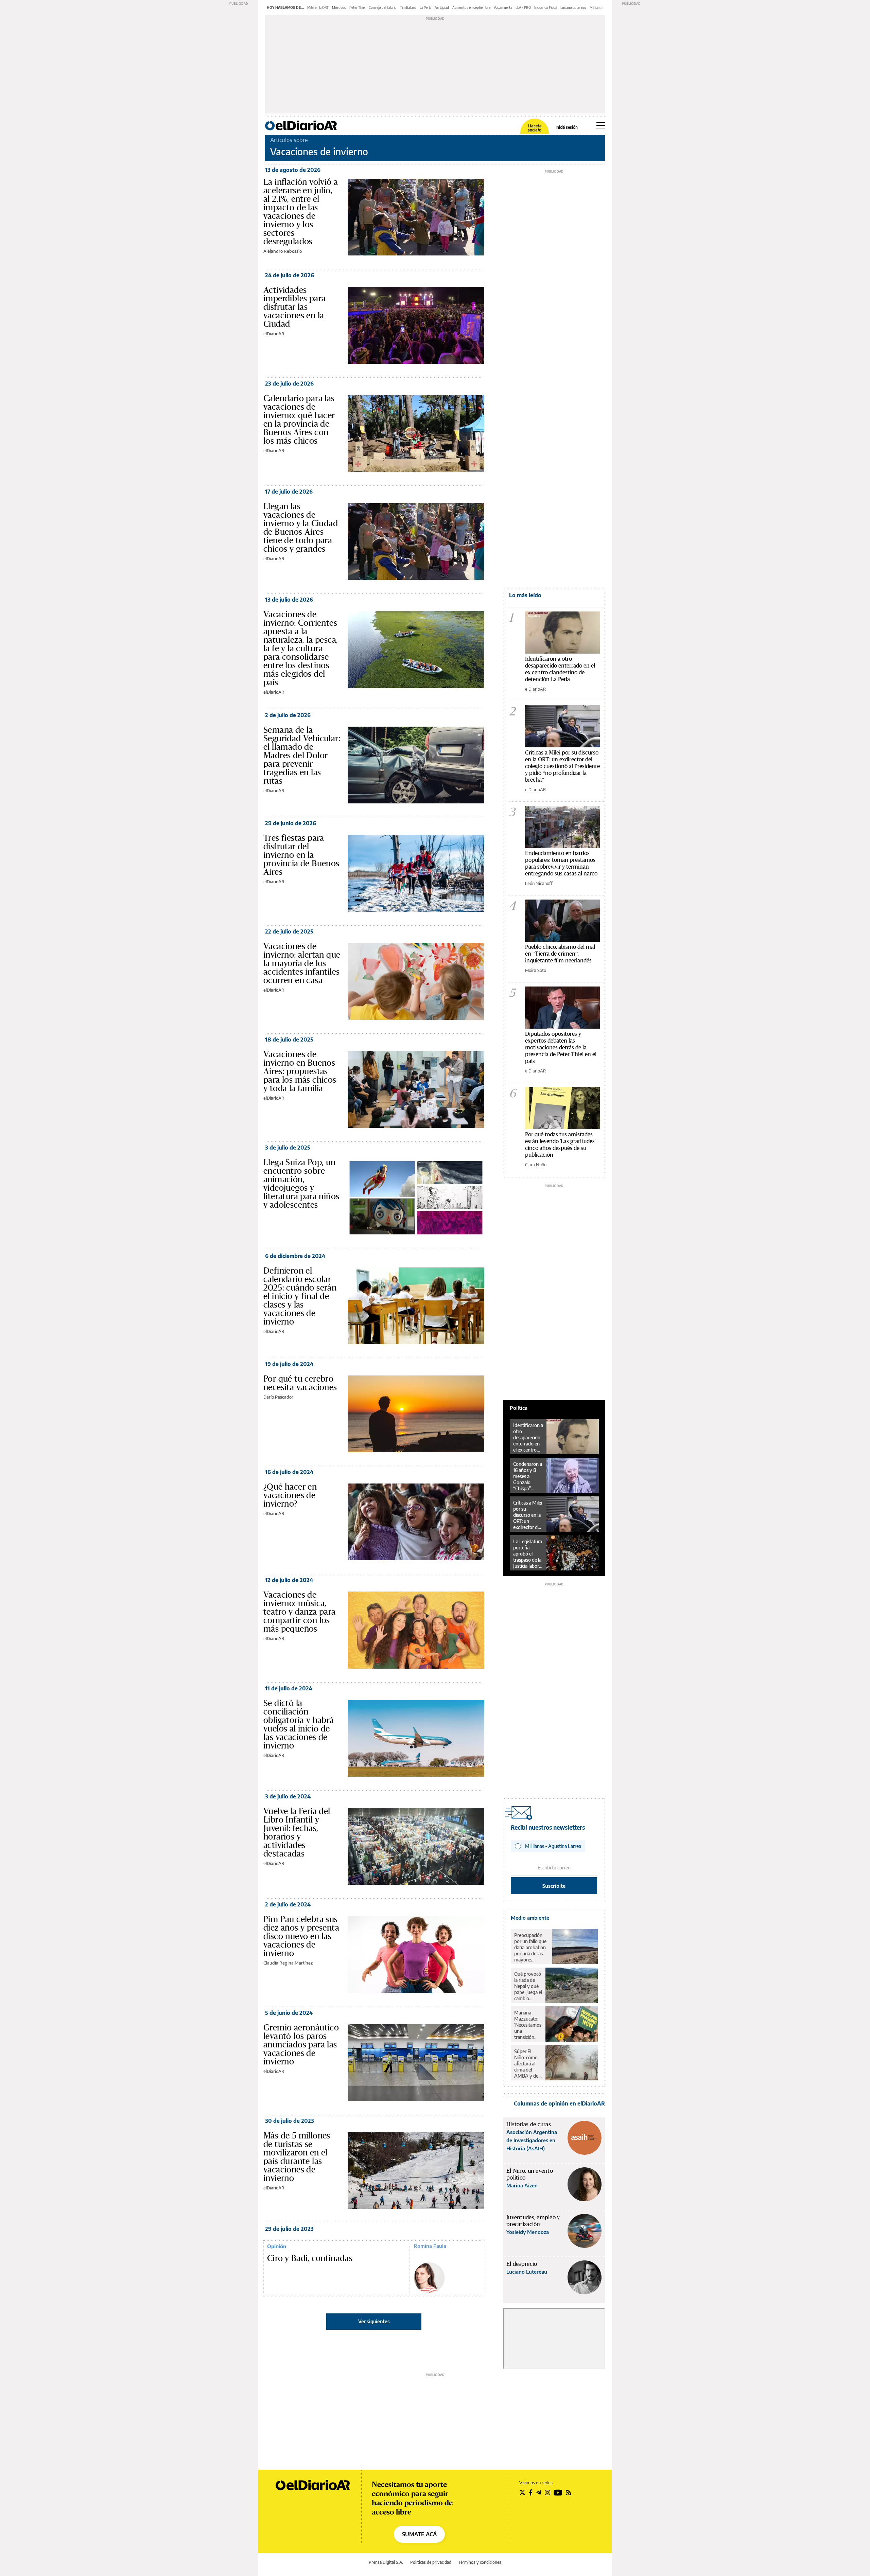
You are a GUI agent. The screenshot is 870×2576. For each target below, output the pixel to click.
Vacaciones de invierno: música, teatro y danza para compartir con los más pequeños (300, 1612)
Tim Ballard (408, 7)
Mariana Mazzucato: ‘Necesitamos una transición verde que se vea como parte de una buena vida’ (528, 2025)
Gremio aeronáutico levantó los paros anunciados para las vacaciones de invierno (301, 2044)
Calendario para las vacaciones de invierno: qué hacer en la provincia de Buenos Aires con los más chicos (299, 419)
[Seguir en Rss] (569, 2492)
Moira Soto (536, 970)
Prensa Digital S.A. (386, 2562)
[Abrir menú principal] (601, 125)
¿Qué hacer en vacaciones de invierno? (290, 1495)
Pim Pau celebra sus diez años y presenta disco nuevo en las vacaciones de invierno (301, 1936)
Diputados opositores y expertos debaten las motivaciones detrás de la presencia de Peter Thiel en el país (561, 1047)
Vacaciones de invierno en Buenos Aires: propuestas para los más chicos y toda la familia (300, 1071)
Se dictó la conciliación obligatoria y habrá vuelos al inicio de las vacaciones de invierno (299, 1724)
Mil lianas (596, 7)
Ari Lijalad (442, 7)
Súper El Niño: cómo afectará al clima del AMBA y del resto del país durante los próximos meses (528, 2064)
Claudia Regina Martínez (288, 1963)
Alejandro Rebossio (283, 251)
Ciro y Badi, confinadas (310, 2258)
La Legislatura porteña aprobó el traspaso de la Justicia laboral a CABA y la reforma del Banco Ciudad (528, 1554)
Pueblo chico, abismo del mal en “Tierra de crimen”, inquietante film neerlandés (560, 953)
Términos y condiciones (480, 2562)
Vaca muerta (503, 7)
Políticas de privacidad (431, 2562)
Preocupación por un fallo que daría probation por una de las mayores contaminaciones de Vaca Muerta (532, 1948)
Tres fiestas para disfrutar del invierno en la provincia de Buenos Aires (301, 855)
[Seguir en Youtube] (558, 2492)
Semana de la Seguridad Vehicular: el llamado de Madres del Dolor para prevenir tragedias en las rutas (302, 755)
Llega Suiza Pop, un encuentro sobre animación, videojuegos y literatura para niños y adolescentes (301, 1183)
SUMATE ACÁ (419, 2534)
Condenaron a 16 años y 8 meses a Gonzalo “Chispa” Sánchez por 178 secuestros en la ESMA (528, 1476)
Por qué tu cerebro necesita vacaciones (300, 1383)
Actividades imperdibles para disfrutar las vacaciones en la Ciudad (294, 307)
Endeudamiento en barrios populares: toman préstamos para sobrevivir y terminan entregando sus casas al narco (561, 863)
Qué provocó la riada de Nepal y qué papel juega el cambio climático (528, 1986)
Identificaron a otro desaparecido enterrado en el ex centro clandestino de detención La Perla (560, 669)
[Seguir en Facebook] (531, 2492)
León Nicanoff (539, 883)
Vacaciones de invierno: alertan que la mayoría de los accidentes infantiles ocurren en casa (302, 963)
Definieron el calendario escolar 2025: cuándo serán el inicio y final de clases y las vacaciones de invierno (300, 1296)
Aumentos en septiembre (471, 7)
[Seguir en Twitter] (522, 2492)
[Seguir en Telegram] (539, 2492)
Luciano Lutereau (573, 7)
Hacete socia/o (535, 128)
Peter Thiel (357, 7)
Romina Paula (430, 2246)
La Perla (425, 7)
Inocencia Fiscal (546, 7)
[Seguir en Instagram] (547, 2492)
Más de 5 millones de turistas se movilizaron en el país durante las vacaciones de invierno (297, 2157)
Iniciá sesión (567, 127)
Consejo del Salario (383, 7)
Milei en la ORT (318, 7)
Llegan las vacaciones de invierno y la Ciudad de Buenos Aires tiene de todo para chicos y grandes (301, 527)
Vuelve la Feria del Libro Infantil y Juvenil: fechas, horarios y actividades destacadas (297, 1832)
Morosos (339, 7)
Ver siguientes (374, 2321)
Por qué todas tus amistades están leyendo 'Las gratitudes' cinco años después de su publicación (560, 1144)
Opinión (277, 2246)
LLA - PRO (523, 7)
